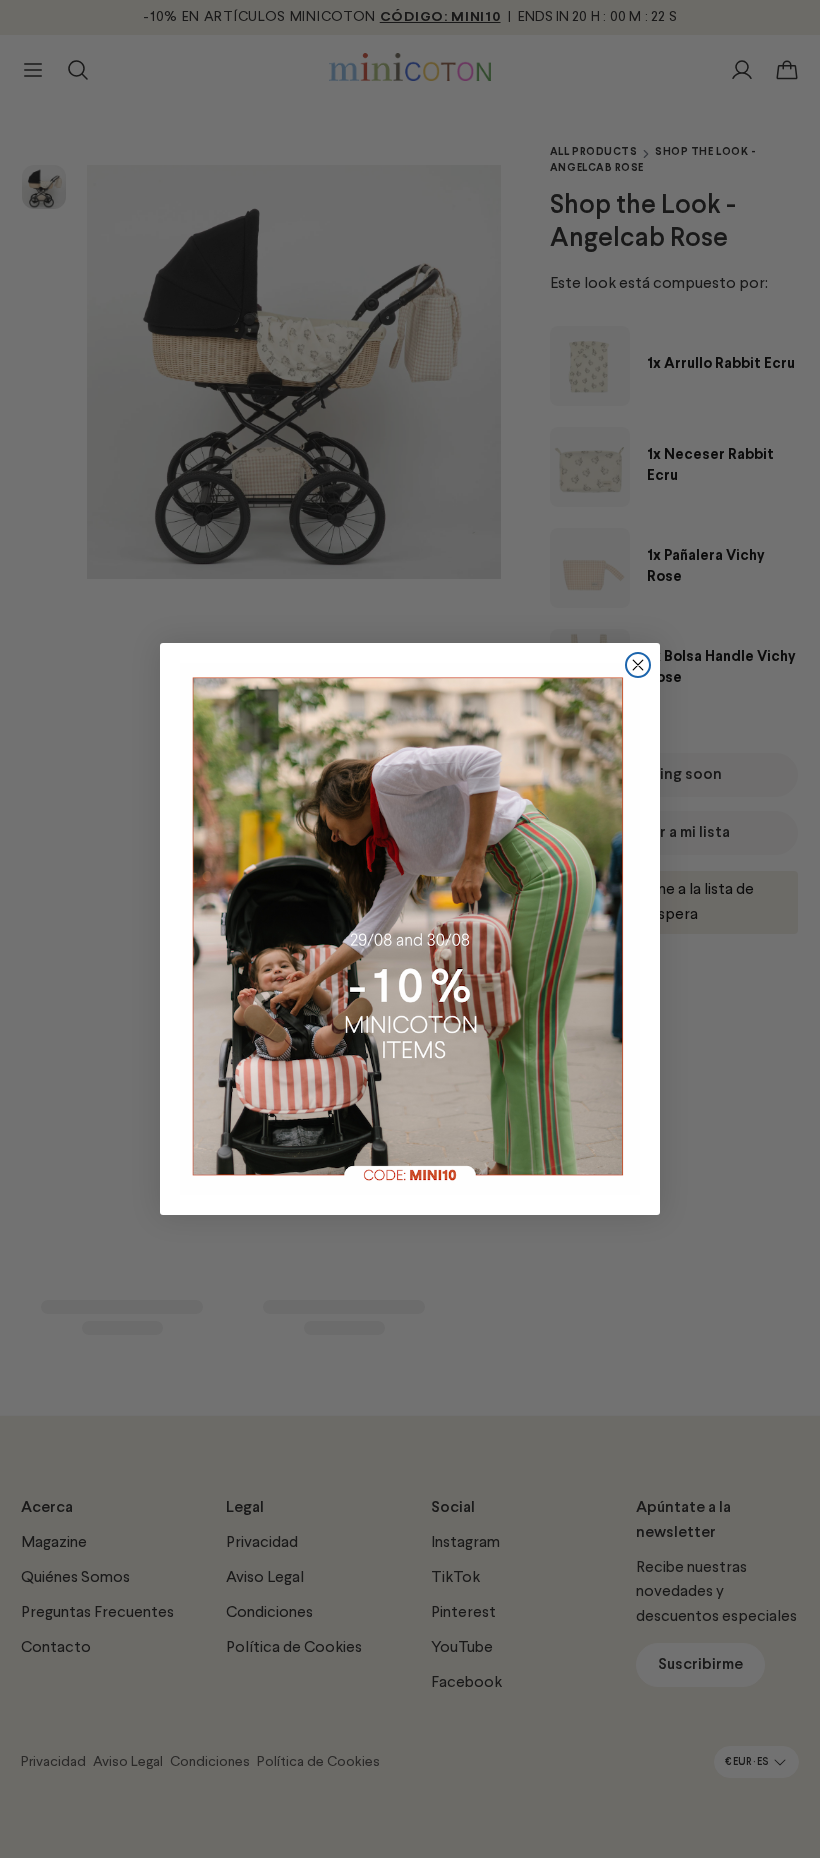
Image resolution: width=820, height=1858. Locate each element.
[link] (410, 929)
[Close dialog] (638, 665)
